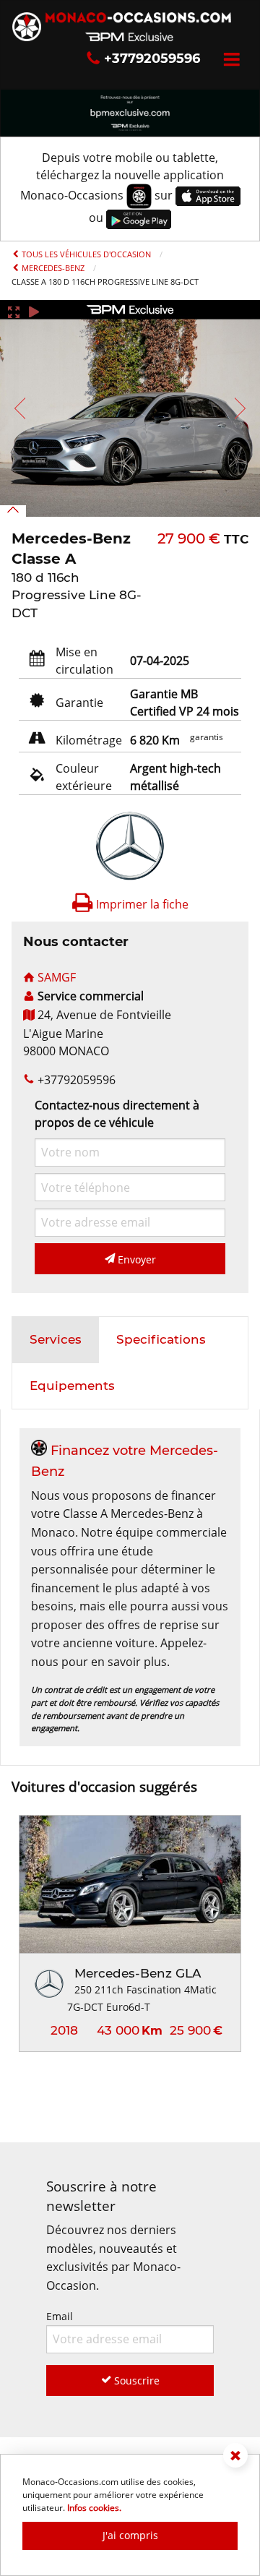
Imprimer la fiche (141, 904)
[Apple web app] (208, 195)
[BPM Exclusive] (130, 111)
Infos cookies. (94, 2508)
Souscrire (135, 2380)
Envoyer (135, 1259)
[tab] (56, 1340)
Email (60, 2316)
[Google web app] (139, 218)
